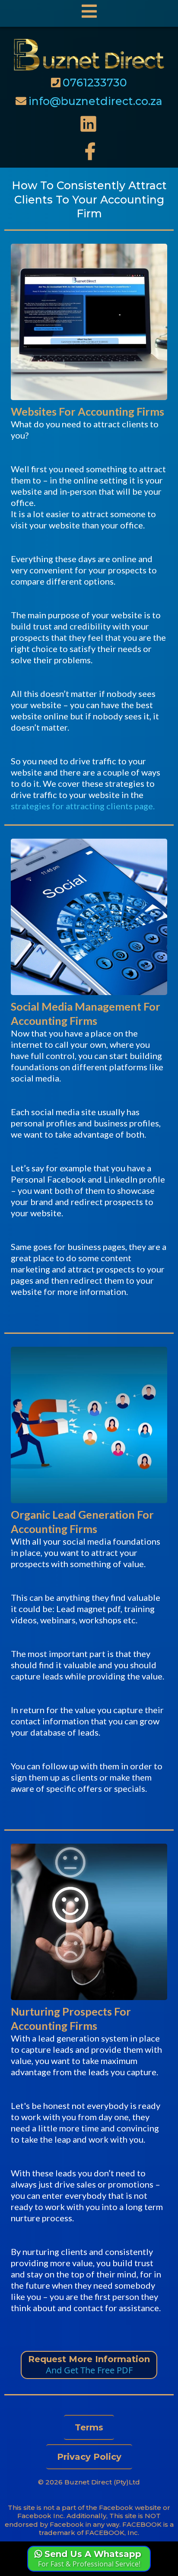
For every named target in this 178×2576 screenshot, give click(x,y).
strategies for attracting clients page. (83, 806)
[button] (89, 13)
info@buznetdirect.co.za (95, 101)
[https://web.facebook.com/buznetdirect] (89, 151)
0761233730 (95, 83)
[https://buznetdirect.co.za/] (89, 54)
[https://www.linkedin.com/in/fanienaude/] (89, 124)
